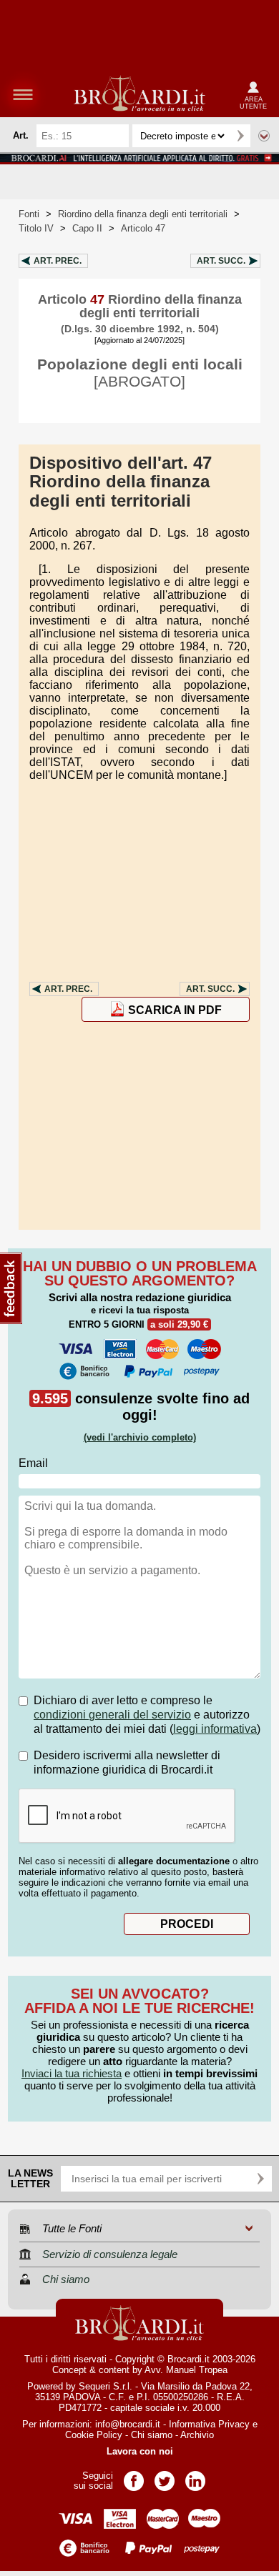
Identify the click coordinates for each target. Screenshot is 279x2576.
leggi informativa (215, 1729)
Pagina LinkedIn (195, 2476)
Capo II (87, 228)
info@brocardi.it (128, 2424)
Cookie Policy (94, 2435)
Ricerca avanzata (264, 136)
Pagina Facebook (134, 2476)
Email (33, 1463)
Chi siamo (152, 2435)
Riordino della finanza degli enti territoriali (143, 214)
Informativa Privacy (209, 2424)
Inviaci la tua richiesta (72, 2073)
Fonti (29, 214)
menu (23, 94)
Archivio (197, 2435)
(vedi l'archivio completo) (140, 1437)
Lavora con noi (140, 2451)
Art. (58, 261)
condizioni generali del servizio (112, 1715)
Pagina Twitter (165, 2476)
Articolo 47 (143, 228)
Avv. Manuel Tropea (186, 2370)
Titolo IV (36, 228)
